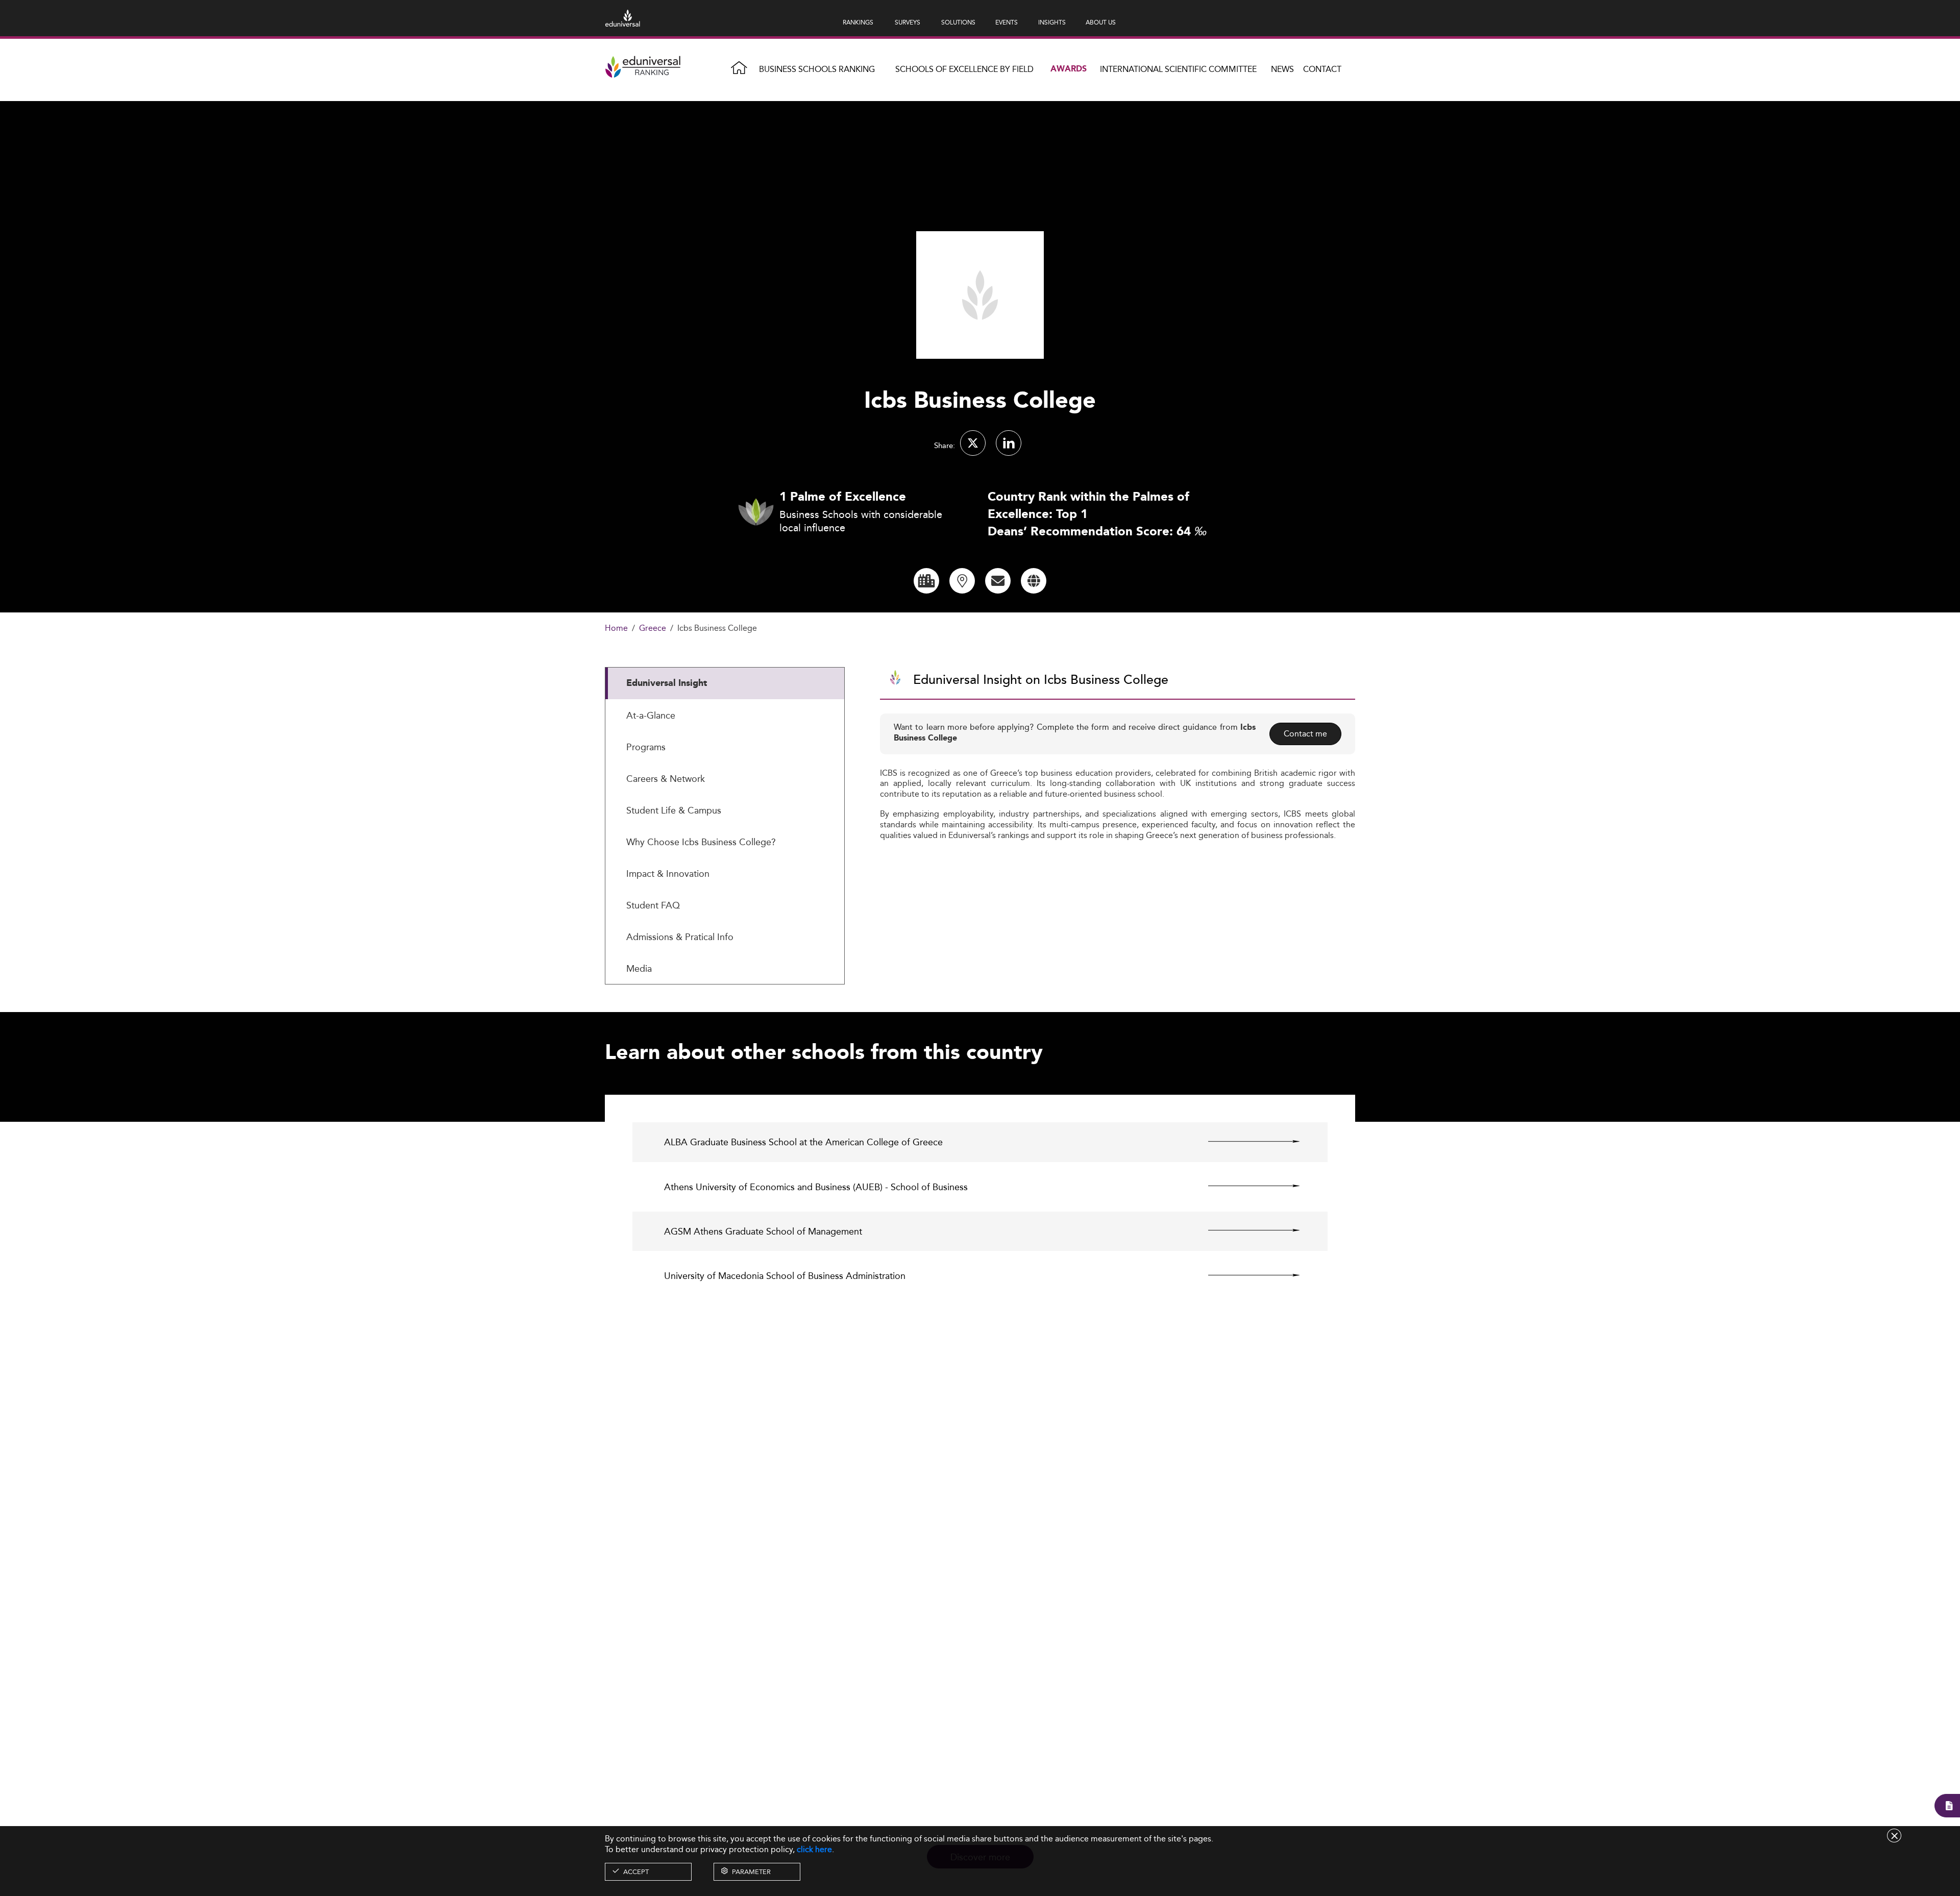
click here (814, 1849)
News (1282, 69)
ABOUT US (1101, 22)
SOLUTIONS (958, 22)
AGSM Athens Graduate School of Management (763, 1231)
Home (616, 629)
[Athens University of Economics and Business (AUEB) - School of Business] (1245, 1186)
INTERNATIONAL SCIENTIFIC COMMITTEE (1178, 69)
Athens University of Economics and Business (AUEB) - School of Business (816, 1187)
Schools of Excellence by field (964, 69)
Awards (1069, 69)
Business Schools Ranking (817, 69)
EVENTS (1007, 22)
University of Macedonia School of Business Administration (785, 1276)
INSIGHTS (1052, 22)
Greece (653, 629)
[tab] (725, 683)
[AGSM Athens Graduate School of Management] (1245, 1230)
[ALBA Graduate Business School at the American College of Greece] (1245, 1141)
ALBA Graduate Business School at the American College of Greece (803, 1142)
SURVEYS (908, 22)
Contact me (1305, 734)
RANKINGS (858, 22)
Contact (1322, 69)
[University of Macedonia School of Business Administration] (1245, 1275)
